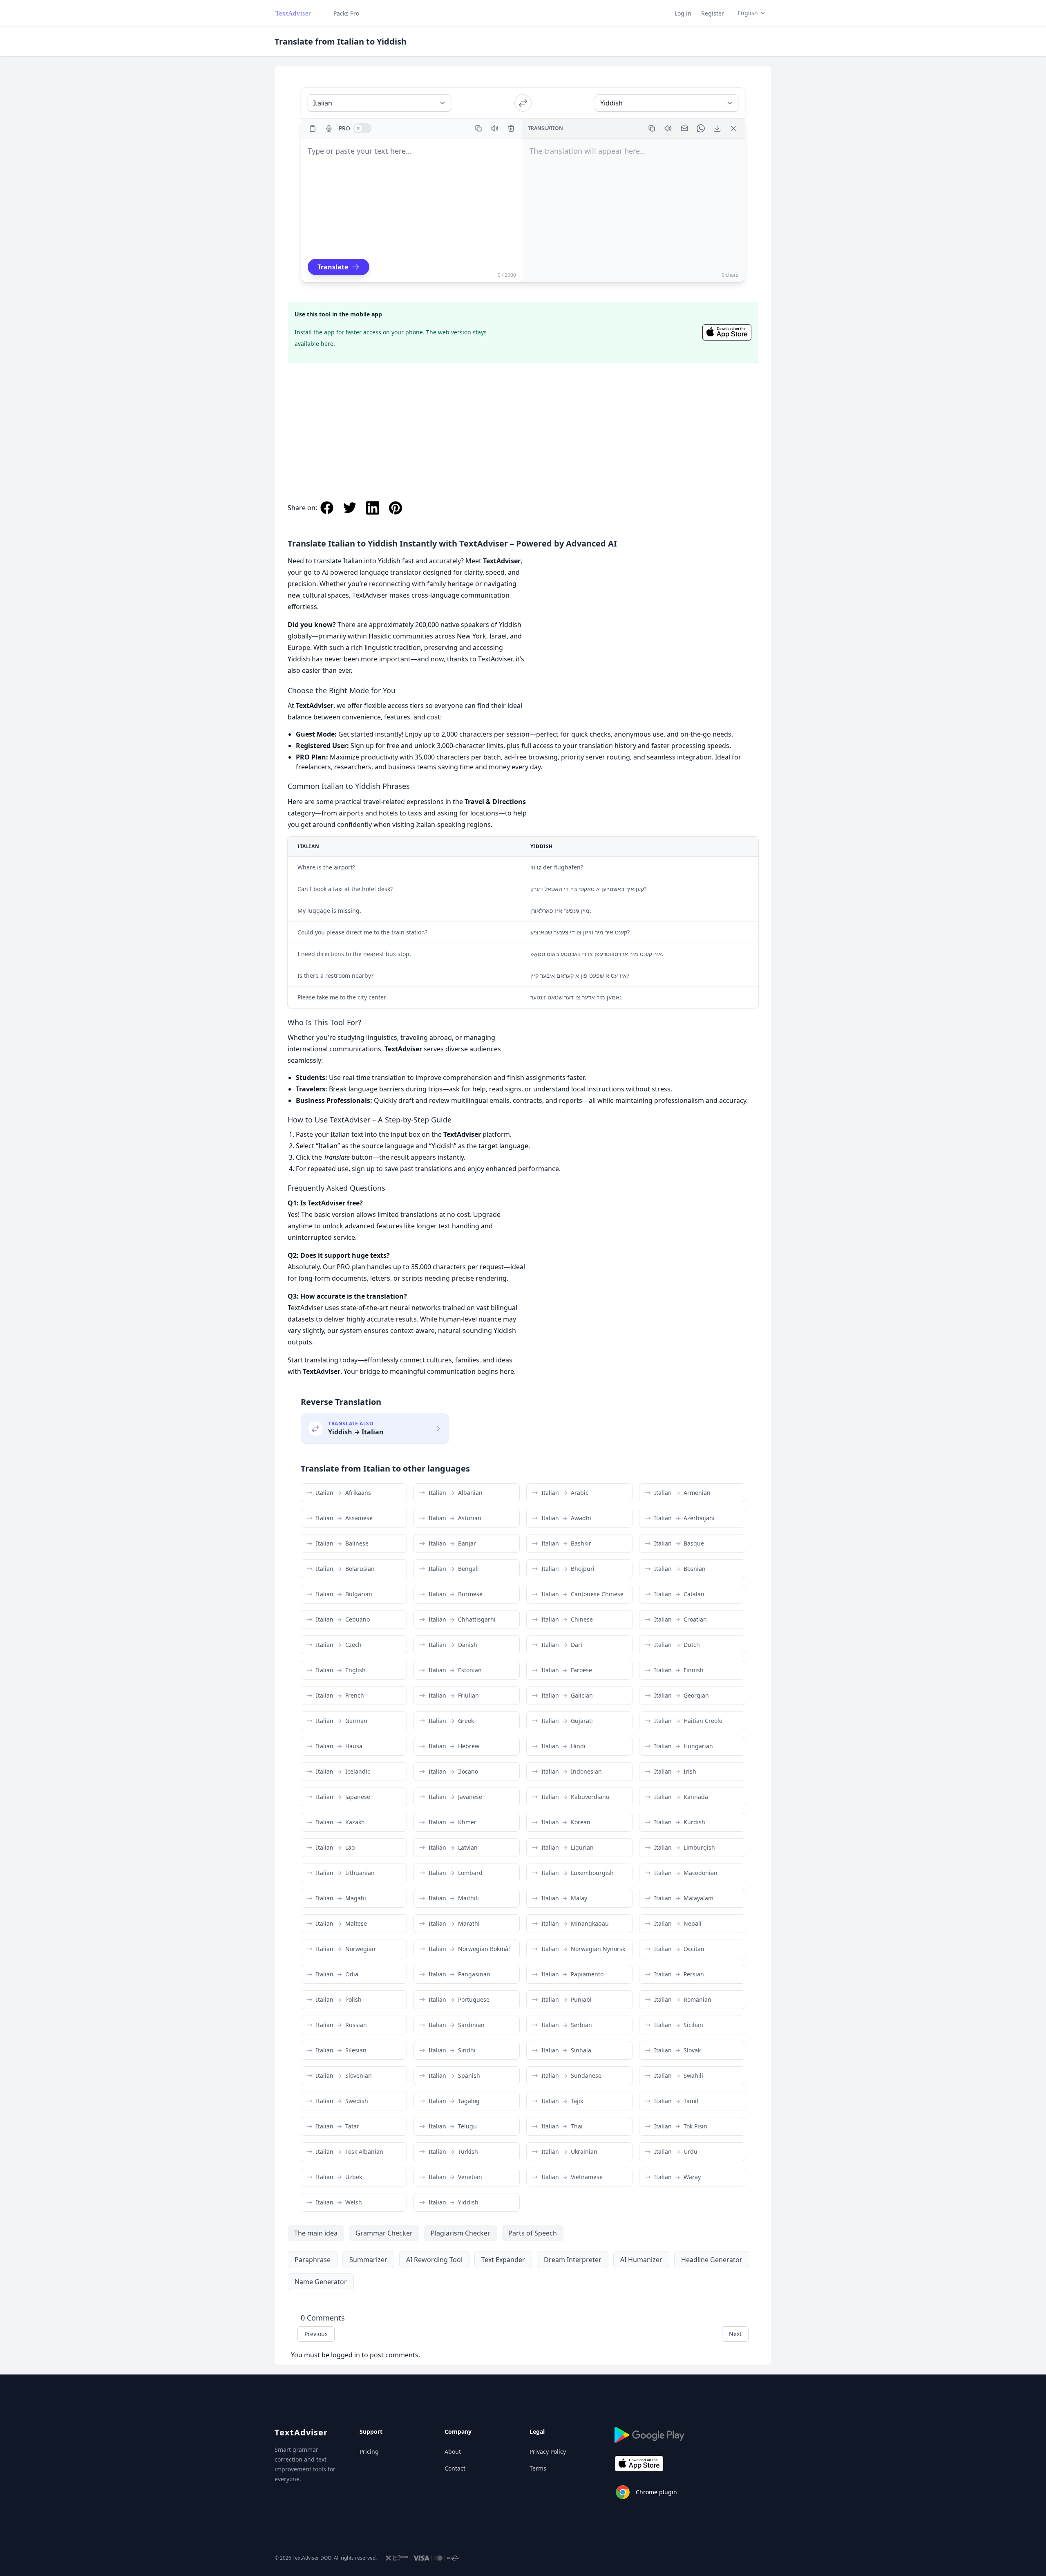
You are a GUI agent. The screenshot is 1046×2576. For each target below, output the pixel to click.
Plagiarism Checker (460, 2233)
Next (735, 2334)
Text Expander (503, 2260)
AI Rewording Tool (434, 2260)
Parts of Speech (533, 2233)
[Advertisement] (523, 423)
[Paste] (313, 128)
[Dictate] (329, 128)
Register (713, 13)
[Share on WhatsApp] (701, 128)
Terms (538, 2468)
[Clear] (511, 128)
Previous (316, 2334)
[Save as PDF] (717, 128)
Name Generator (321, 2282)
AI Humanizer (641, 2260)
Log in (683, 13)
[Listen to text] (495, 128)
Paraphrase (313, 2260)
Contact (455, 2468)
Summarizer (368, 2260)
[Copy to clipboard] (478, 128)
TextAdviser (301, 2432)
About (453, 2452)
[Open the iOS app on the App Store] (727, 332)
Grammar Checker (384, 2233)
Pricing (369, 2452)
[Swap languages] (523, 103)
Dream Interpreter (573, 2260)
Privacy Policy (548, 2452)
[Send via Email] (684, 128)
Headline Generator (712, 2260)
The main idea (316, 2233)
